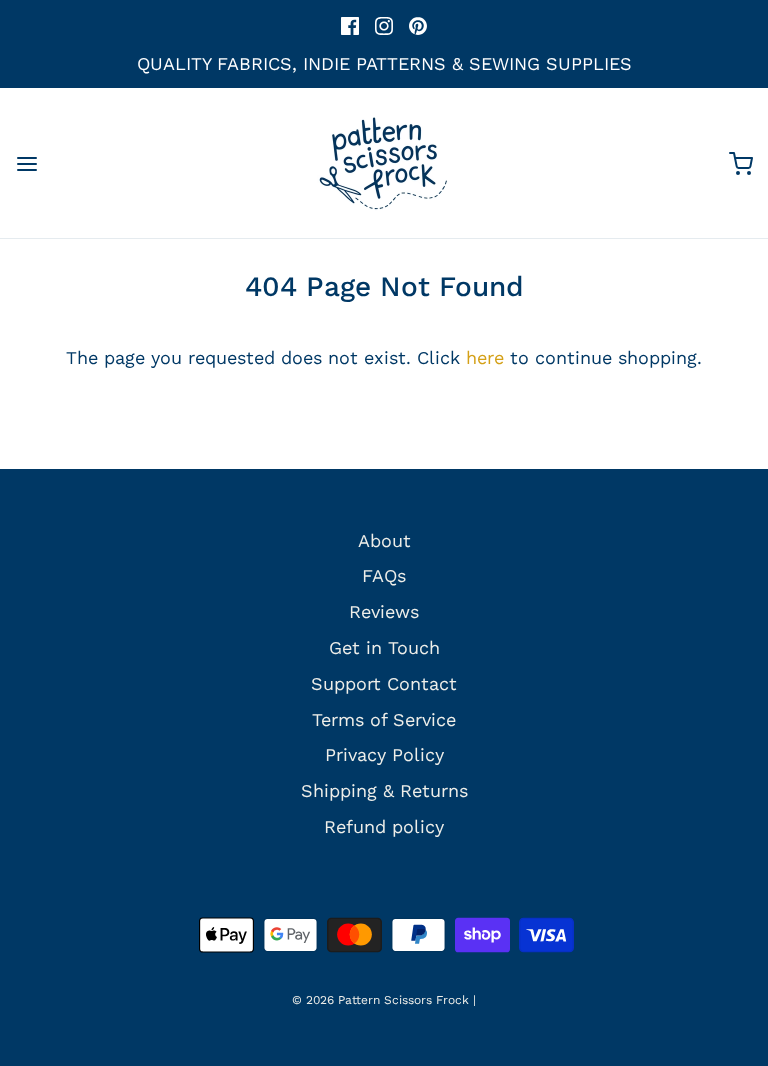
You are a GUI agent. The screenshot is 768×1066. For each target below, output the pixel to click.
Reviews (384, 611)
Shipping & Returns (384, 790)
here (485, 357)
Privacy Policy (384, 754)
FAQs (384, 575)
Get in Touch (384, 647)
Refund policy (384, 826)
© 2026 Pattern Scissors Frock (380, 1000)
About (384, 540)
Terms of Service (384, 719)
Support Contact (384, 683)
